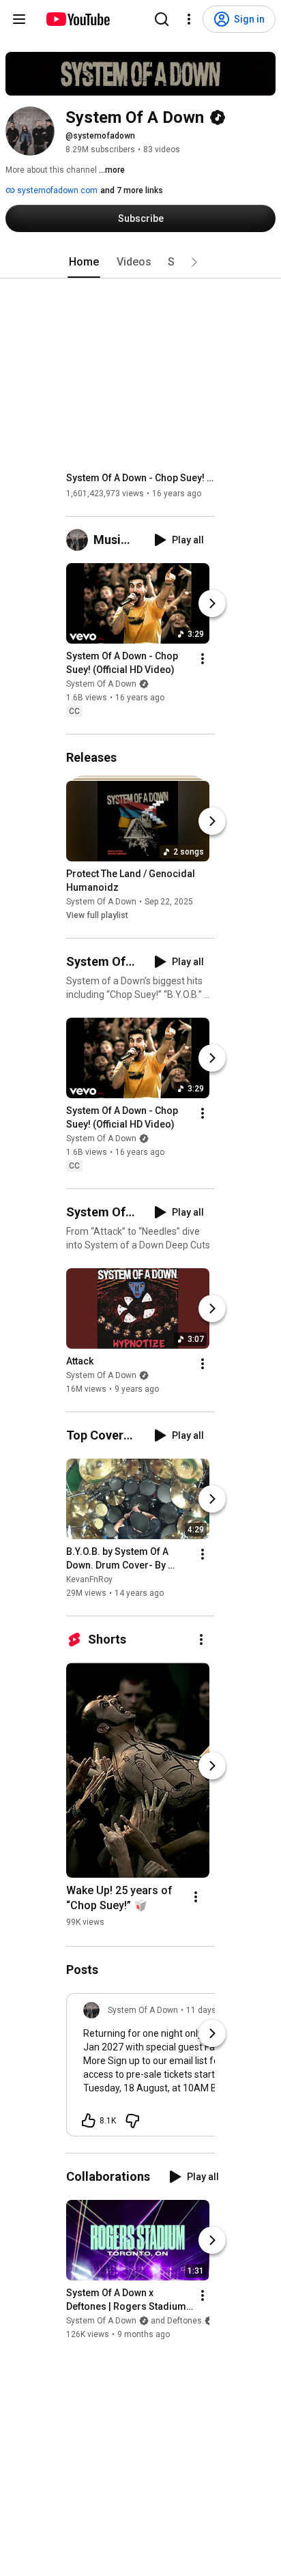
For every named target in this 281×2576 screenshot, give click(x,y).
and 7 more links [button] (132, 190)
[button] (194, 262)
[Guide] (19, 19)
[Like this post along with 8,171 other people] (89, 2121)
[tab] (84, 262)
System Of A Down (101, 684)
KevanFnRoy (89, 1579)
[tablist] (140, 262)
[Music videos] (80, 540)
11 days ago (209, 2010)
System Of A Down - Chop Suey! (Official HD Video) (141, 478)
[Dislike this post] (132, 2121)
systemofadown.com (56, 190)
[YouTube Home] (77, 19)
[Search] (162, 19)
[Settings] (189, 19)
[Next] (212, 603)
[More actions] (203, 659)
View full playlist (97, 915)
